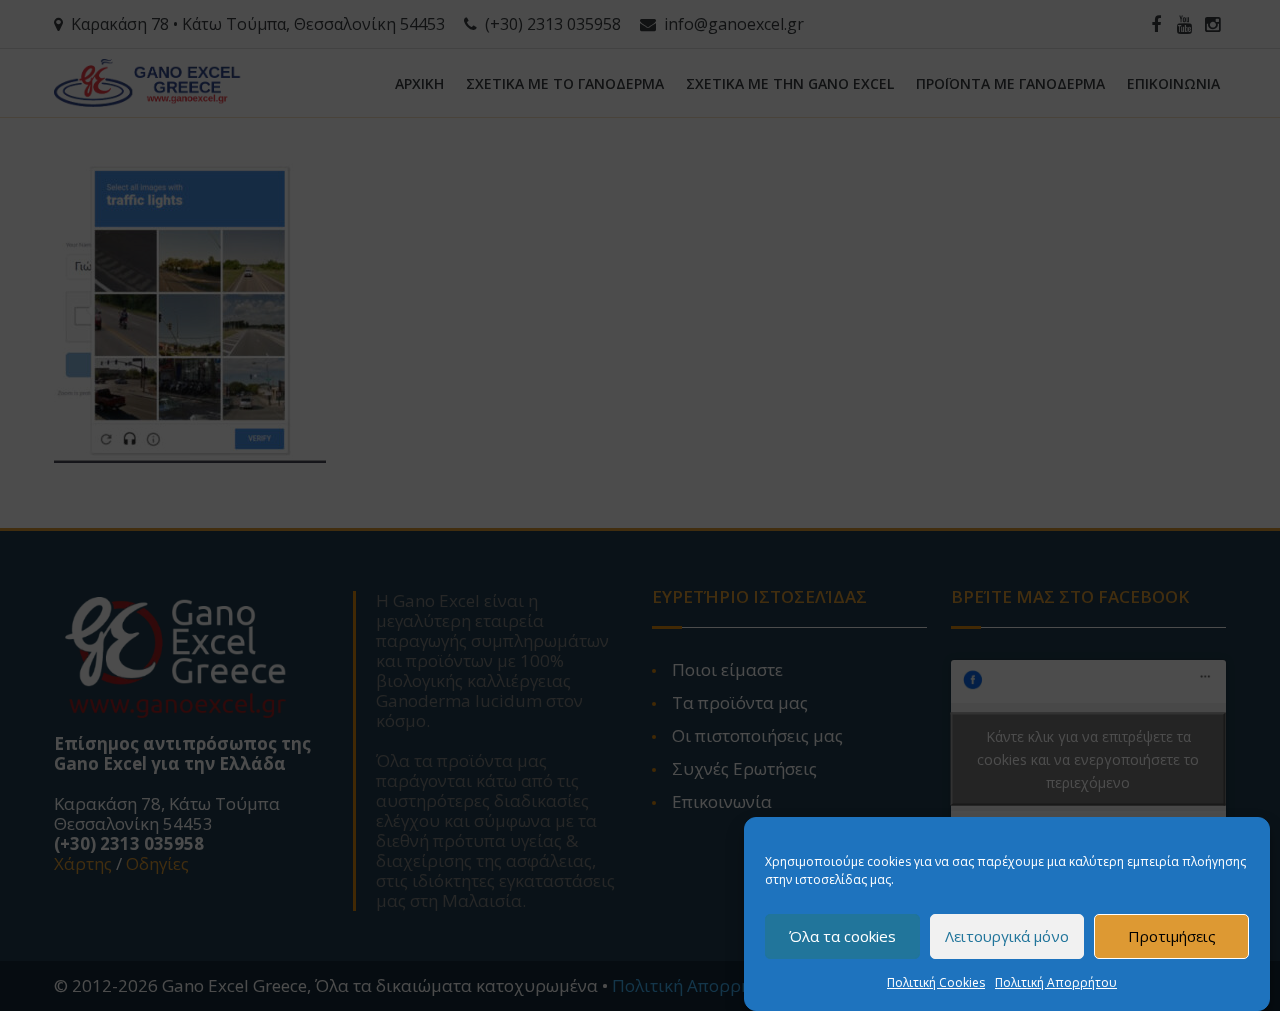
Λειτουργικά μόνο (1007, 937)
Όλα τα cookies (842, 937)
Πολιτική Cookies (936, 982)
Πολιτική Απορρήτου (1056, 982)
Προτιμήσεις (1172, 937)
